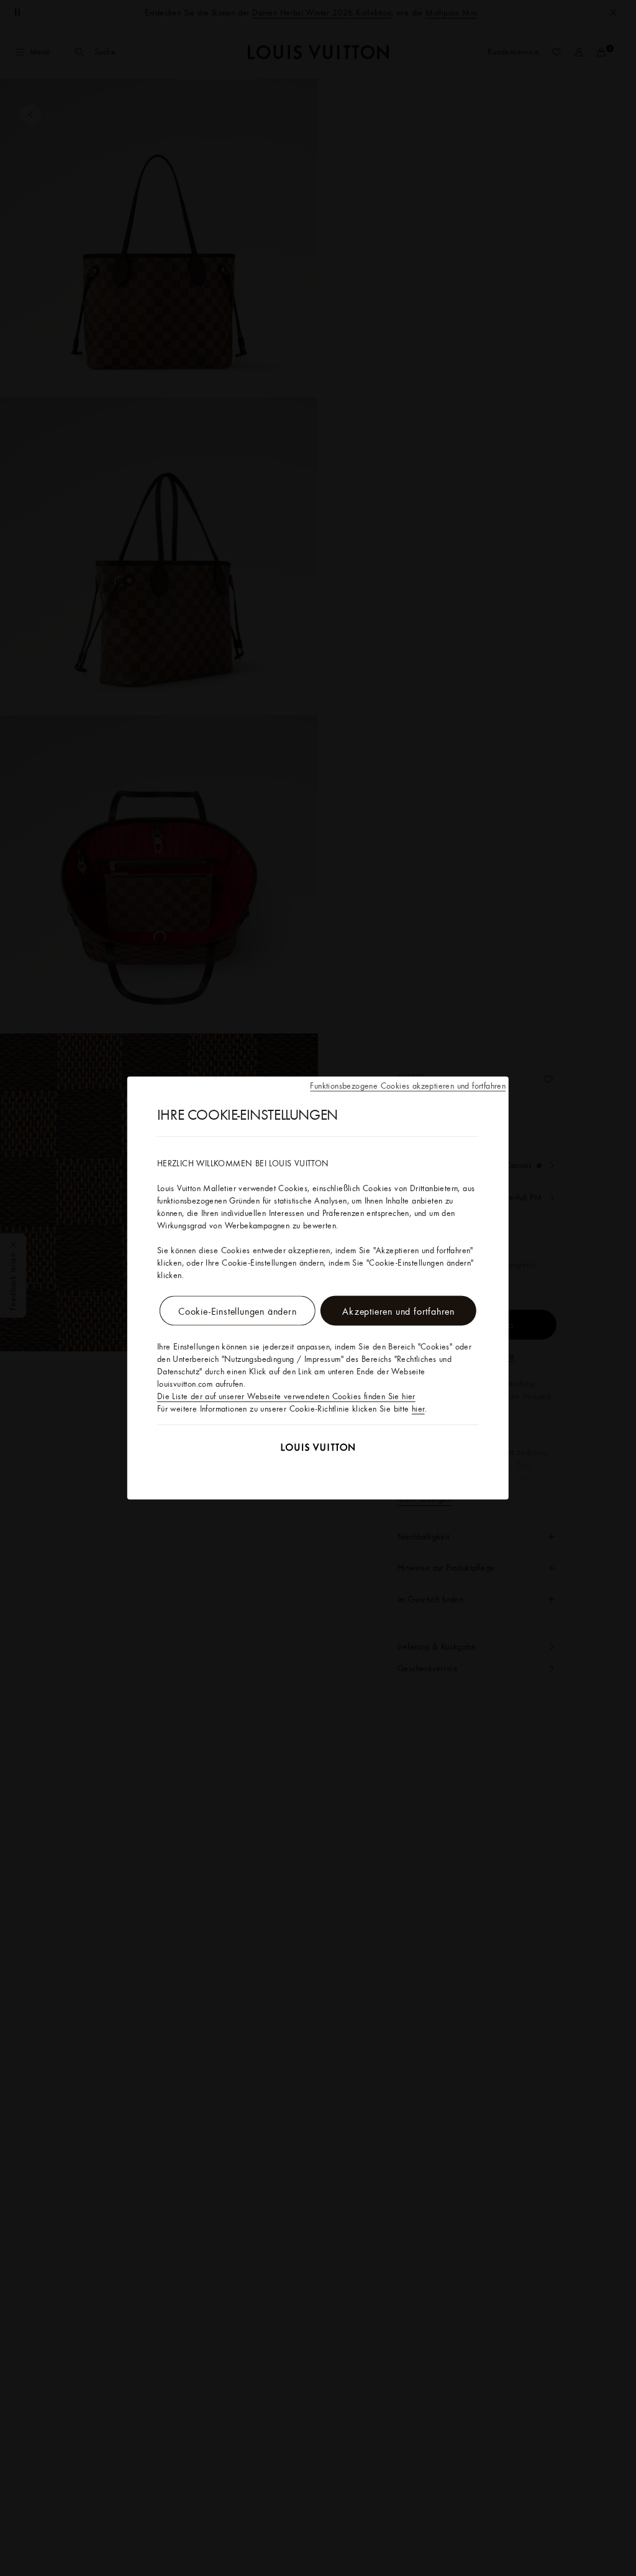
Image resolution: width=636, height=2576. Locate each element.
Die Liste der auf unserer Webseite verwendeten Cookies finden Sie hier (286, 1396)
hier (418, 1408)
